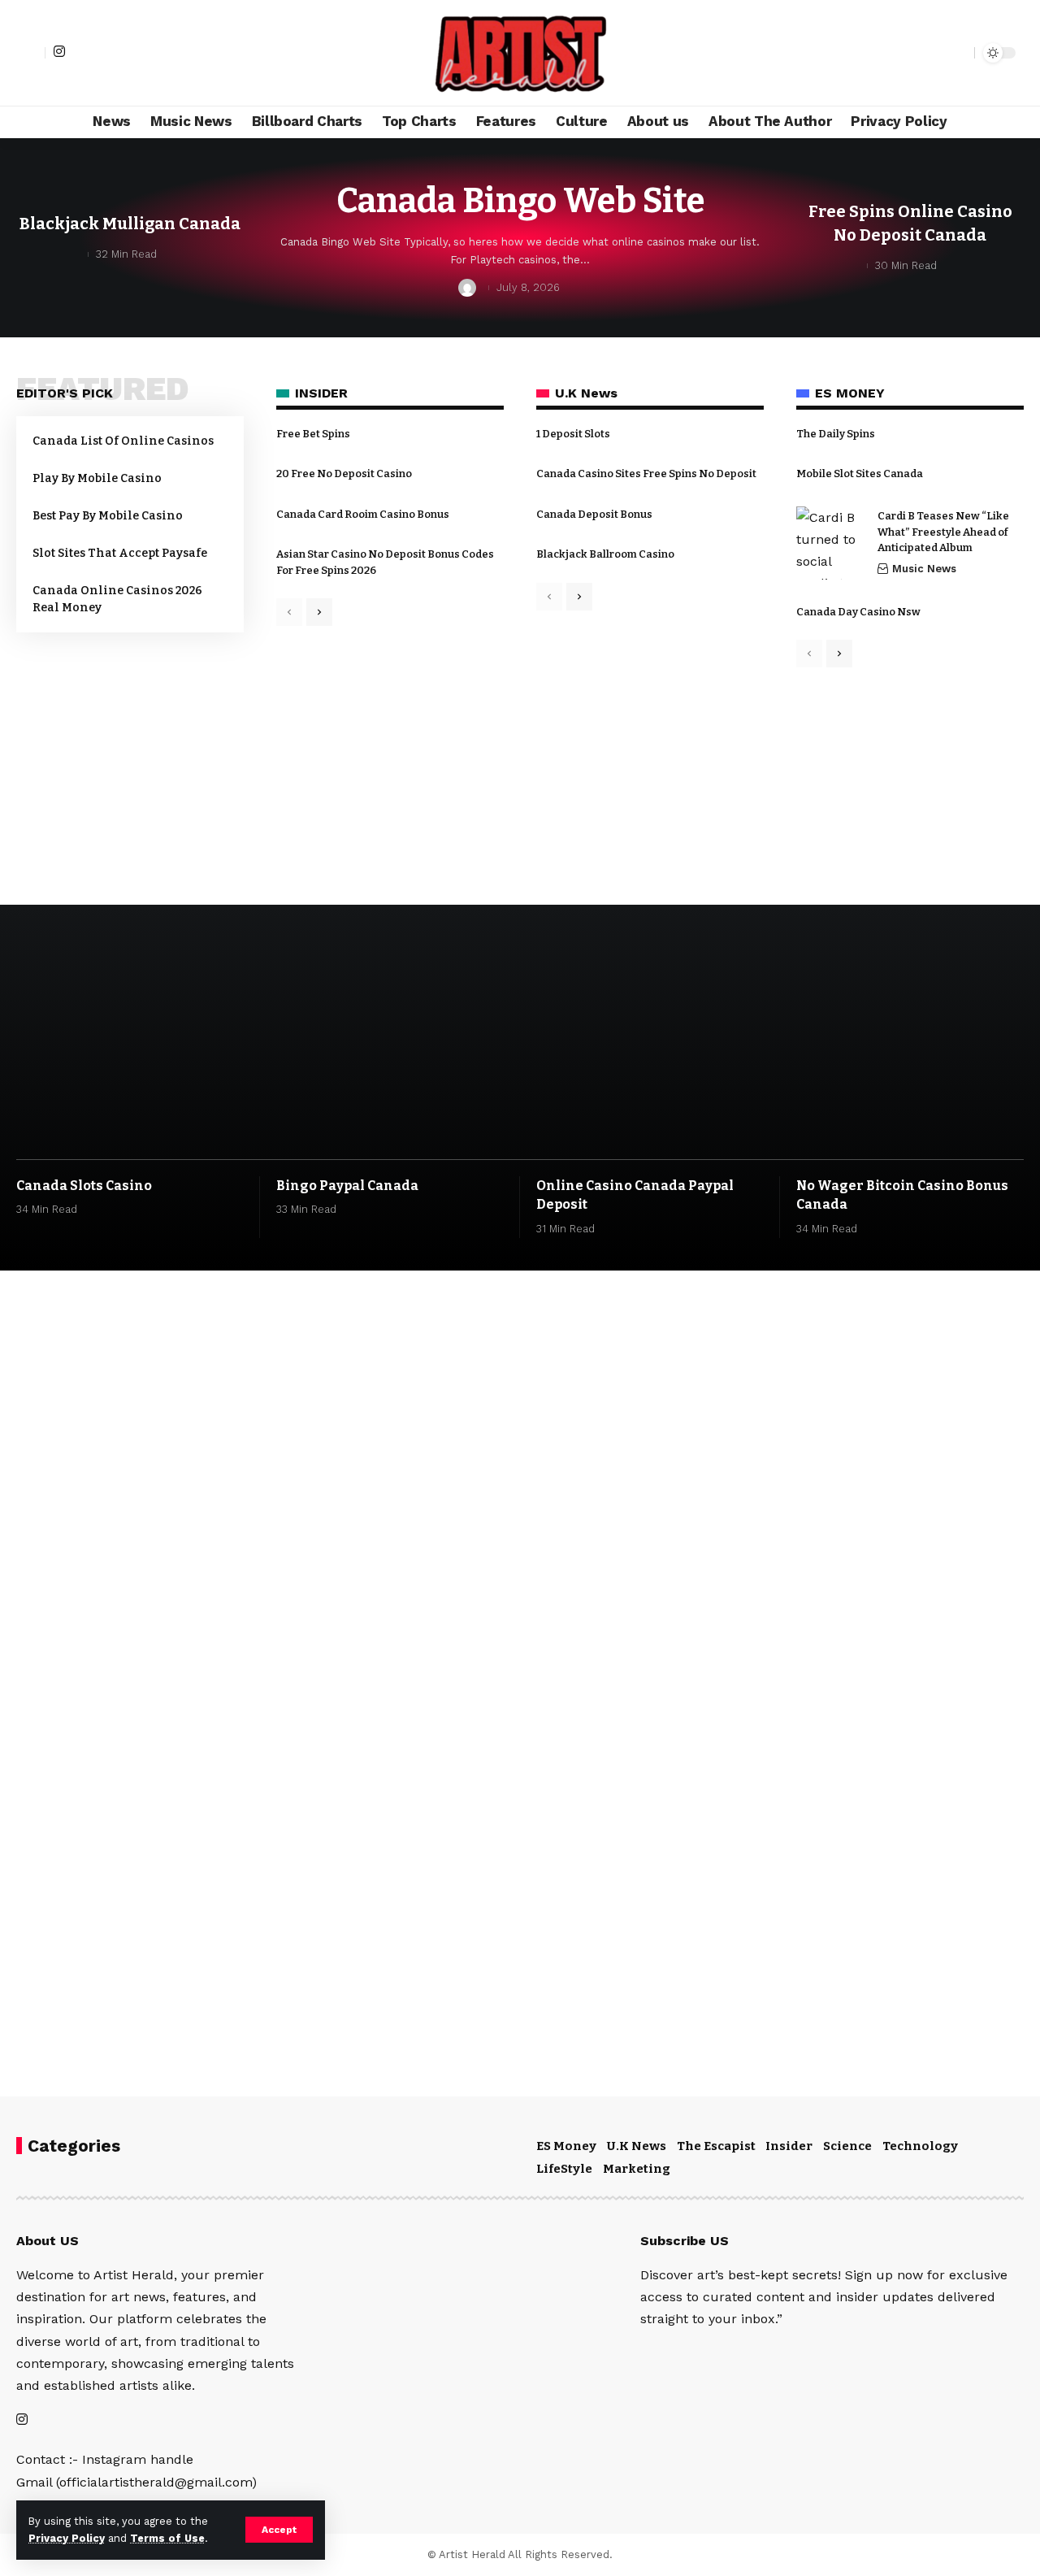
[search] (958, 53)
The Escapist (716, 2146)
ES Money (566, 2146)
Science (847, 2146)
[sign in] (31, 53)
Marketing (637, 2169)
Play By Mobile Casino (97, 478)
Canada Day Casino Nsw (858, 612)
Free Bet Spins (313, 434)
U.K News (637, 2146)
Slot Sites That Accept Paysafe (120, 553)
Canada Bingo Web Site (520, 201)
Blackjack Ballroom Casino (605, 554)
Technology (920, 2146)
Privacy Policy (67, 2538)
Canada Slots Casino (84, 1186)
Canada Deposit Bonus (594, 514)
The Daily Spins (836, 434)
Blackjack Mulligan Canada (130, 224)
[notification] (934, 53)
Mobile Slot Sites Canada (860, 473)
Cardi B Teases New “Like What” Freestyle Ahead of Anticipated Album (943, 532)
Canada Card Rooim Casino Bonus (363, 514)
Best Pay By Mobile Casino (108, 516)
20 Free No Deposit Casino (344, 473)
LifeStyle (564, 2169)
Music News (924, 569)
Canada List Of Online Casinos (123, 441)
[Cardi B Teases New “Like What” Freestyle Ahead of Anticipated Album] (833, 543)
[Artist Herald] (520, 53)
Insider (789, 2146)
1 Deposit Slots (573, 434)
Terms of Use (167, 2538)
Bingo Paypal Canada (347, 1186)
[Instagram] (59, 51)
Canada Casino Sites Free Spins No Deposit (646, 473)
